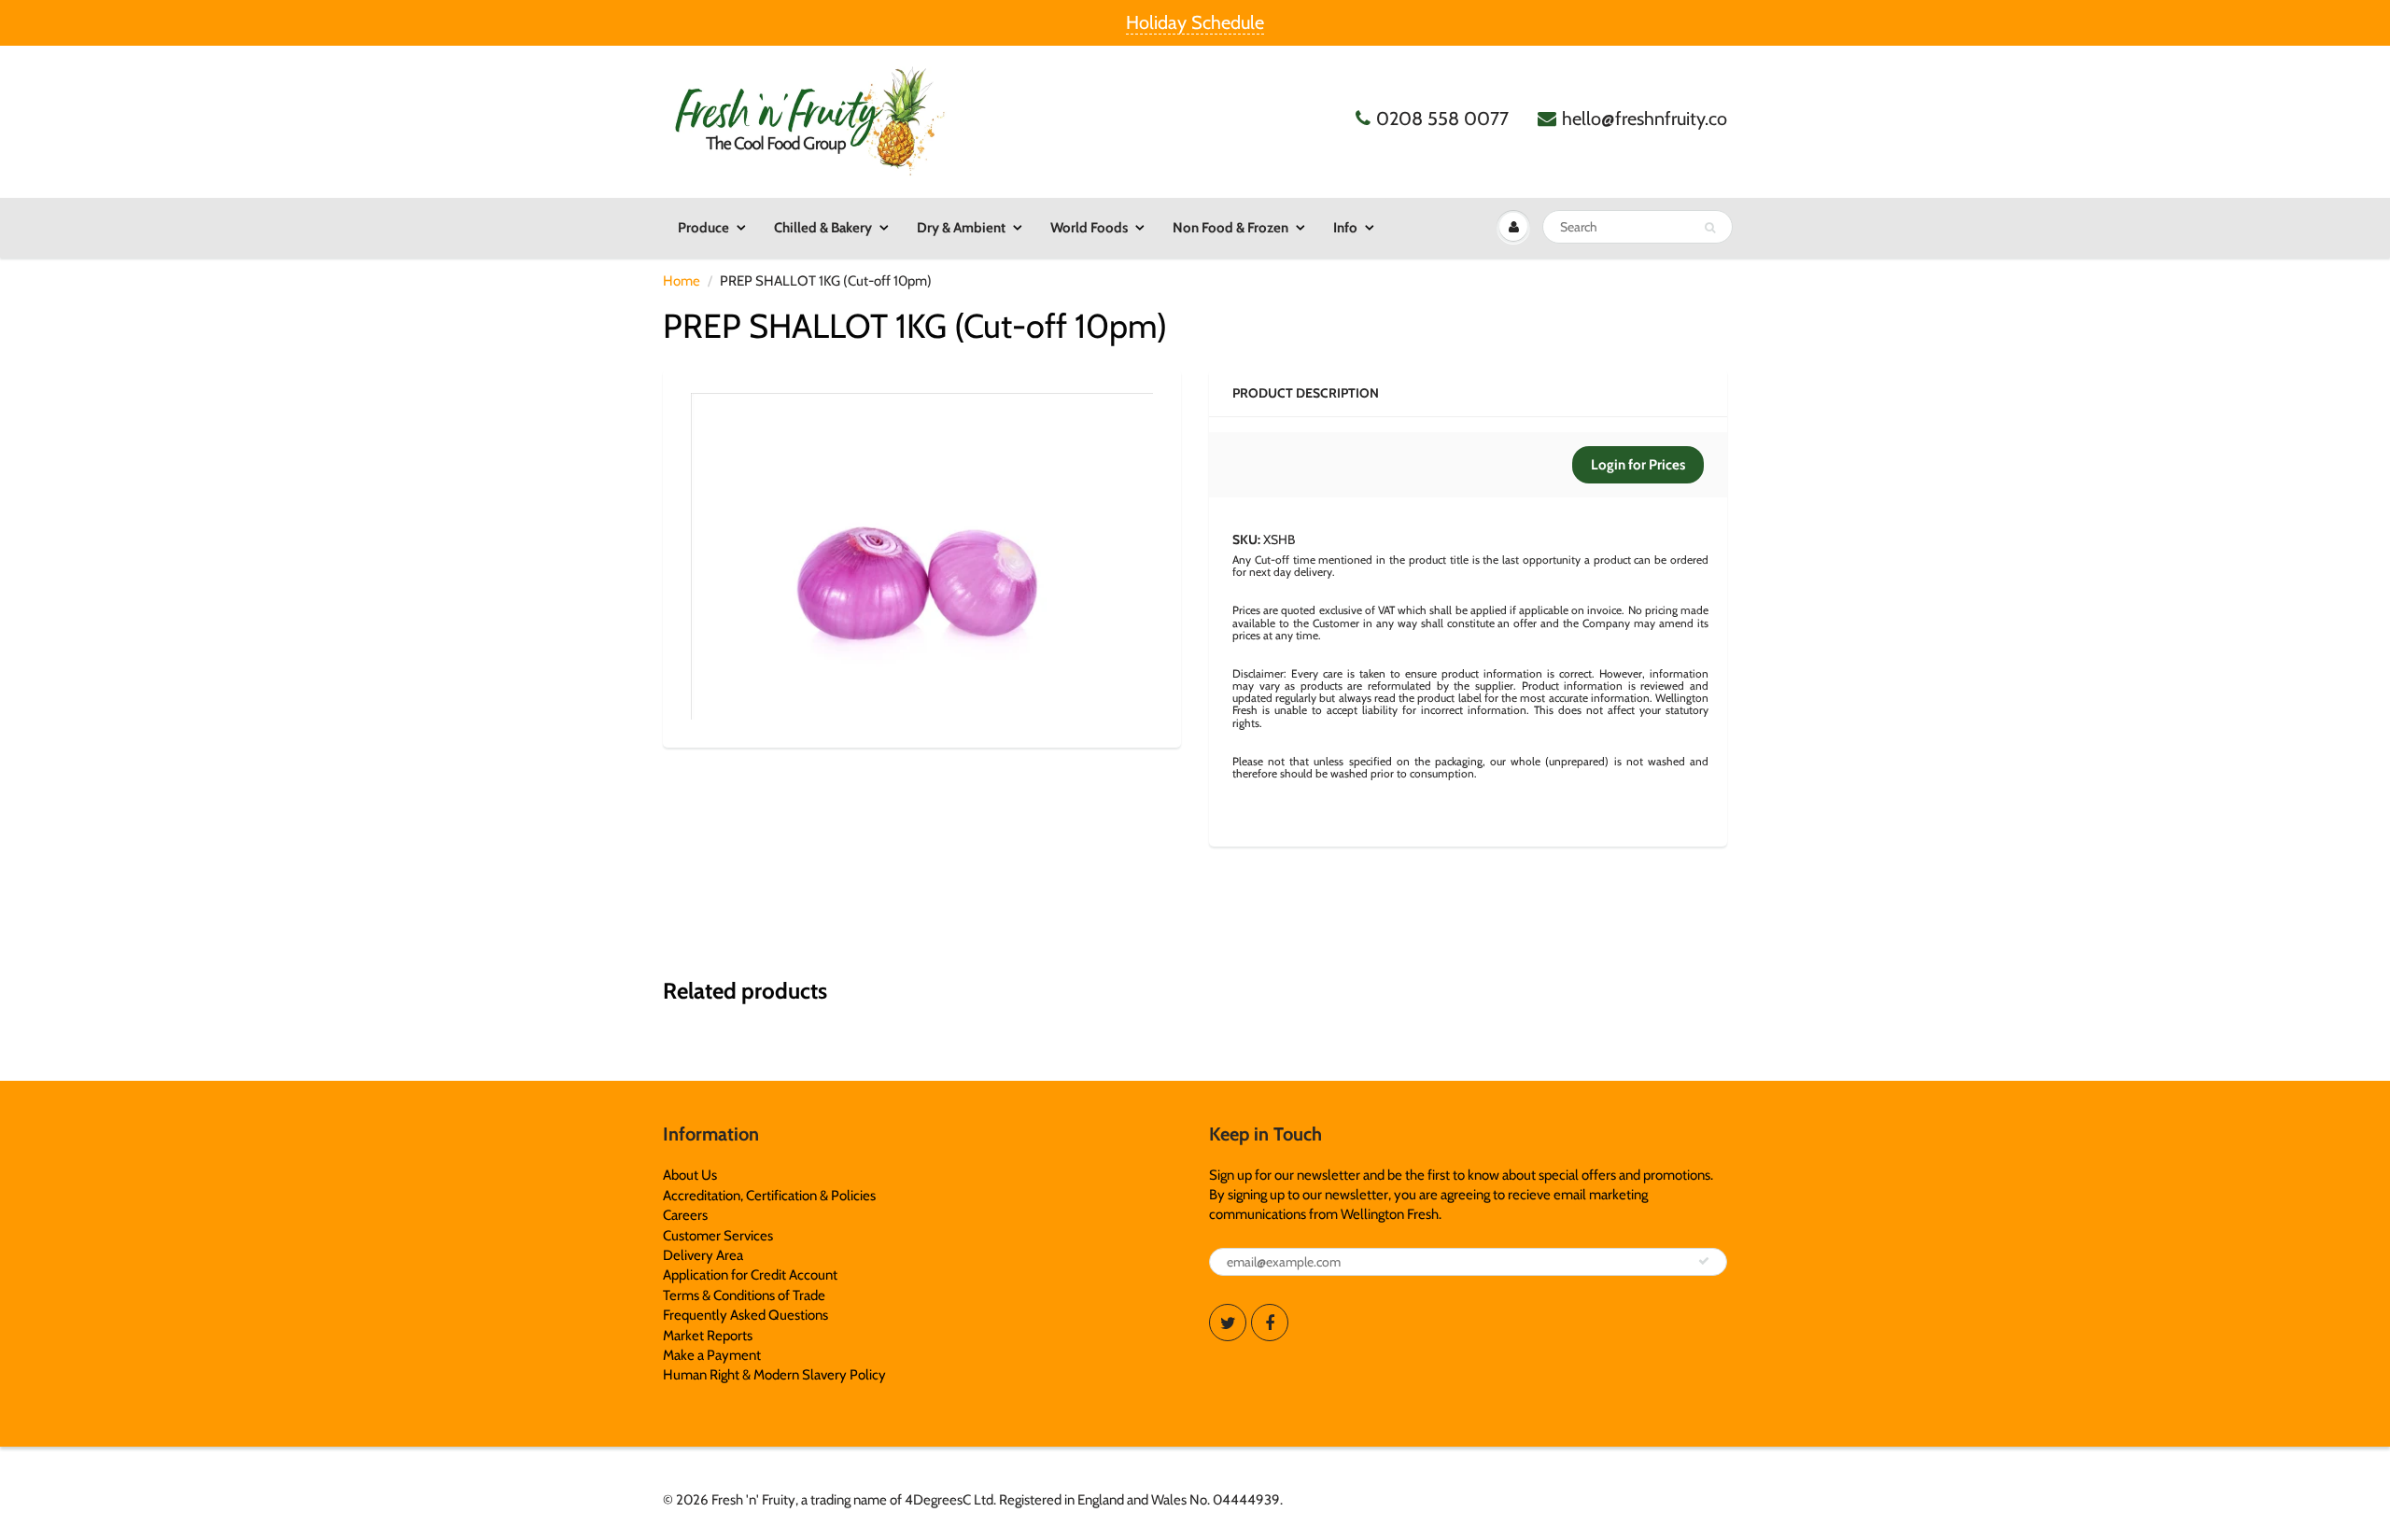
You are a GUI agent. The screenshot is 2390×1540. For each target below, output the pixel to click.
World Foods (1089, 228)
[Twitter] (1228, 1323)
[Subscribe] (1704, 1261)
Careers (685, 1215)
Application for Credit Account (750, 1275)
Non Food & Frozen (1230, 228)
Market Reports (708, 1336)
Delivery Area (703, 1255)
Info (1345, 228)
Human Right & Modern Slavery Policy (774, 1375)
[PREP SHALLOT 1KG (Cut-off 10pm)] (922, 556)
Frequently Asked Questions (745, 1315)
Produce (703, 228)
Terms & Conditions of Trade (744, 1295)
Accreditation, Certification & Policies (769, 1196)
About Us (690, 1175)
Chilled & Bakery (823, 228)
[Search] (1710, 228)
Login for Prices (1638, 465)
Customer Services (718, 1236)
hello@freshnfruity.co (1645, 119)
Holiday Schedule (1195, 22)
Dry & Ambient (961, 228)
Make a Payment (712, 1355)
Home (682, 281)
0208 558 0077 (1442, 119)
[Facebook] (1270, 1323)
